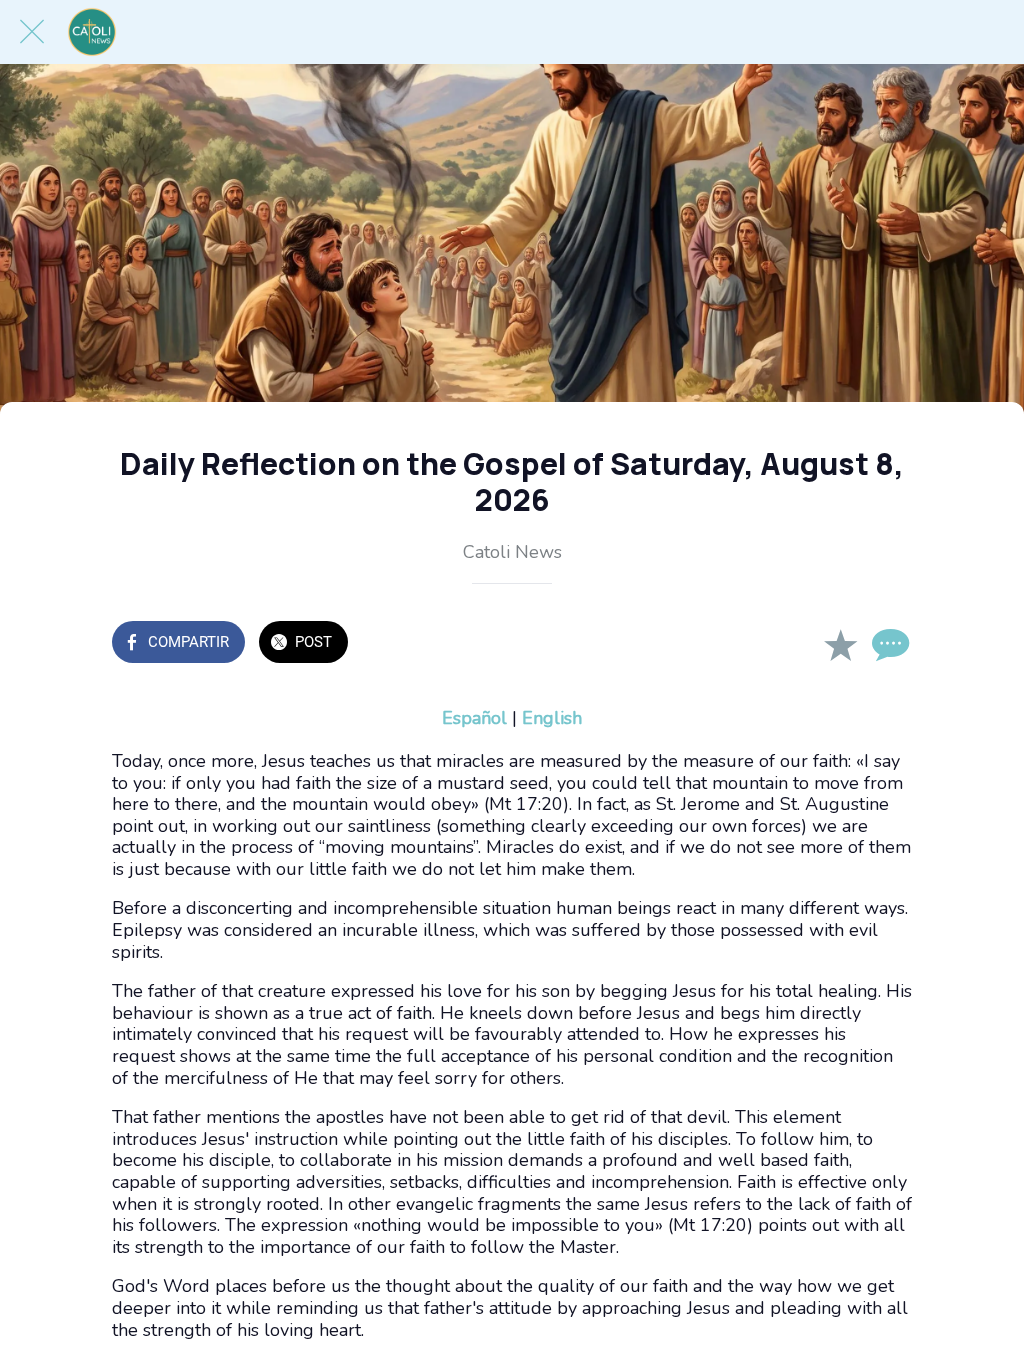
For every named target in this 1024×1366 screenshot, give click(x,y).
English (552, 718)
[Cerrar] (32, 32)
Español (474, 718)
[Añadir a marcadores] (840, 644)
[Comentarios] (888, 644)
